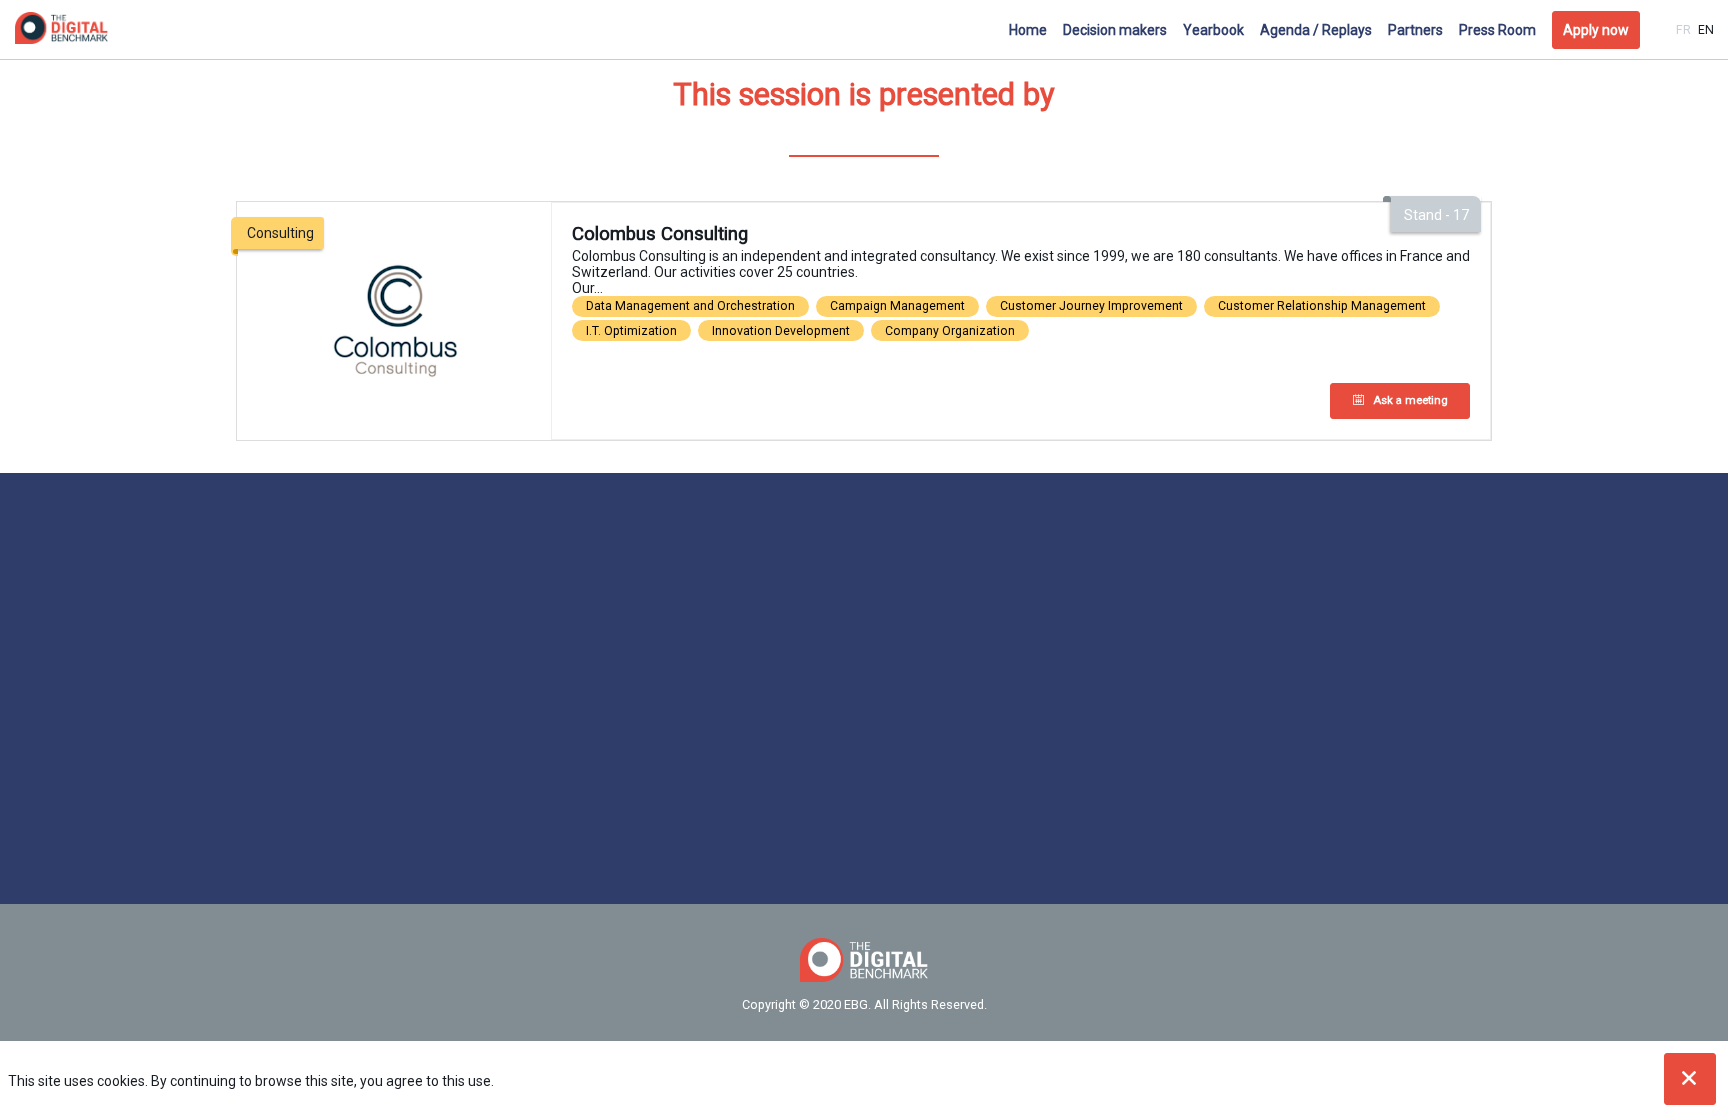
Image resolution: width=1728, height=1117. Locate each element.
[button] (1596, 30)
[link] (1028, 30)
